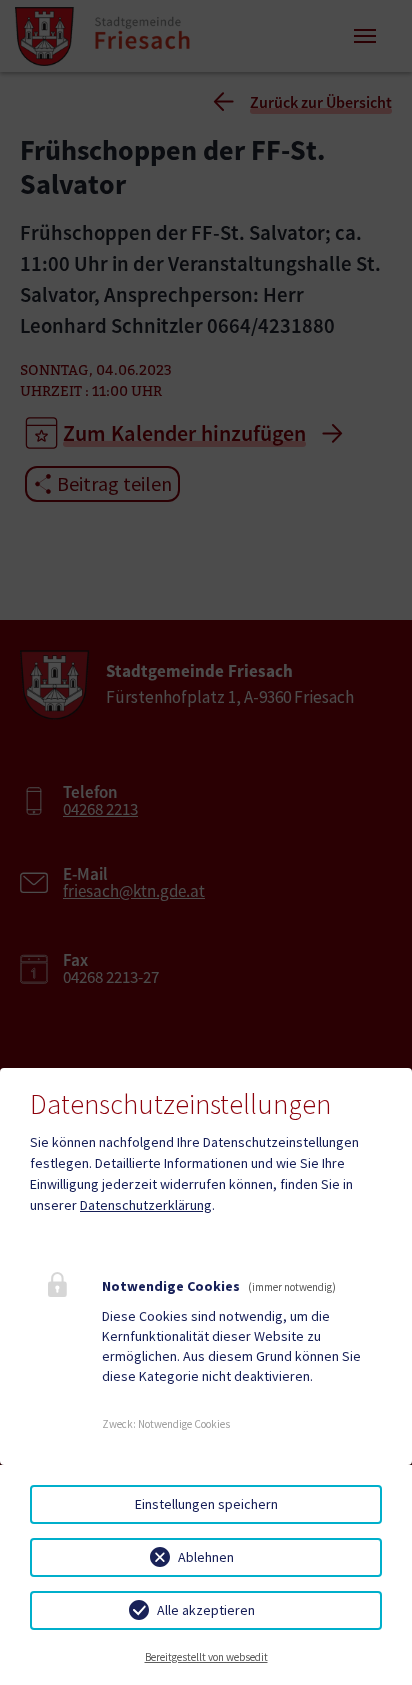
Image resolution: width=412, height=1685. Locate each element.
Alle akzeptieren (206, 1610)
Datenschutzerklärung (146, 1205)
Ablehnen (206, 1557)
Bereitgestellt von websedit (206, 1657)
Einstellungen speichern (206, 1504)
